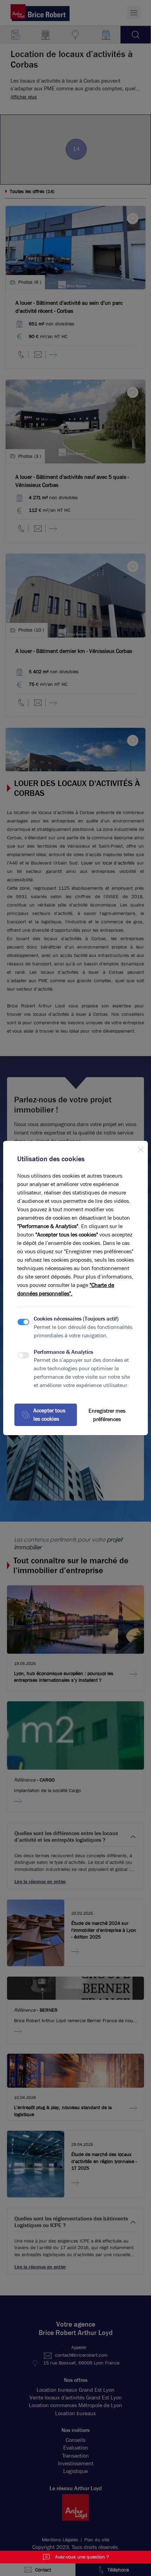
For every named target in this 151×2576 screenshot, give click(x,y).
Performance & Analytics (63, 1352)
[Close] (140, 1148)
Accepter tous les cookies (49, 1415)
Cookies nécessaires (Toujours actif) (76, 1319)
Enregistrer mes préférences (107, 1415)
